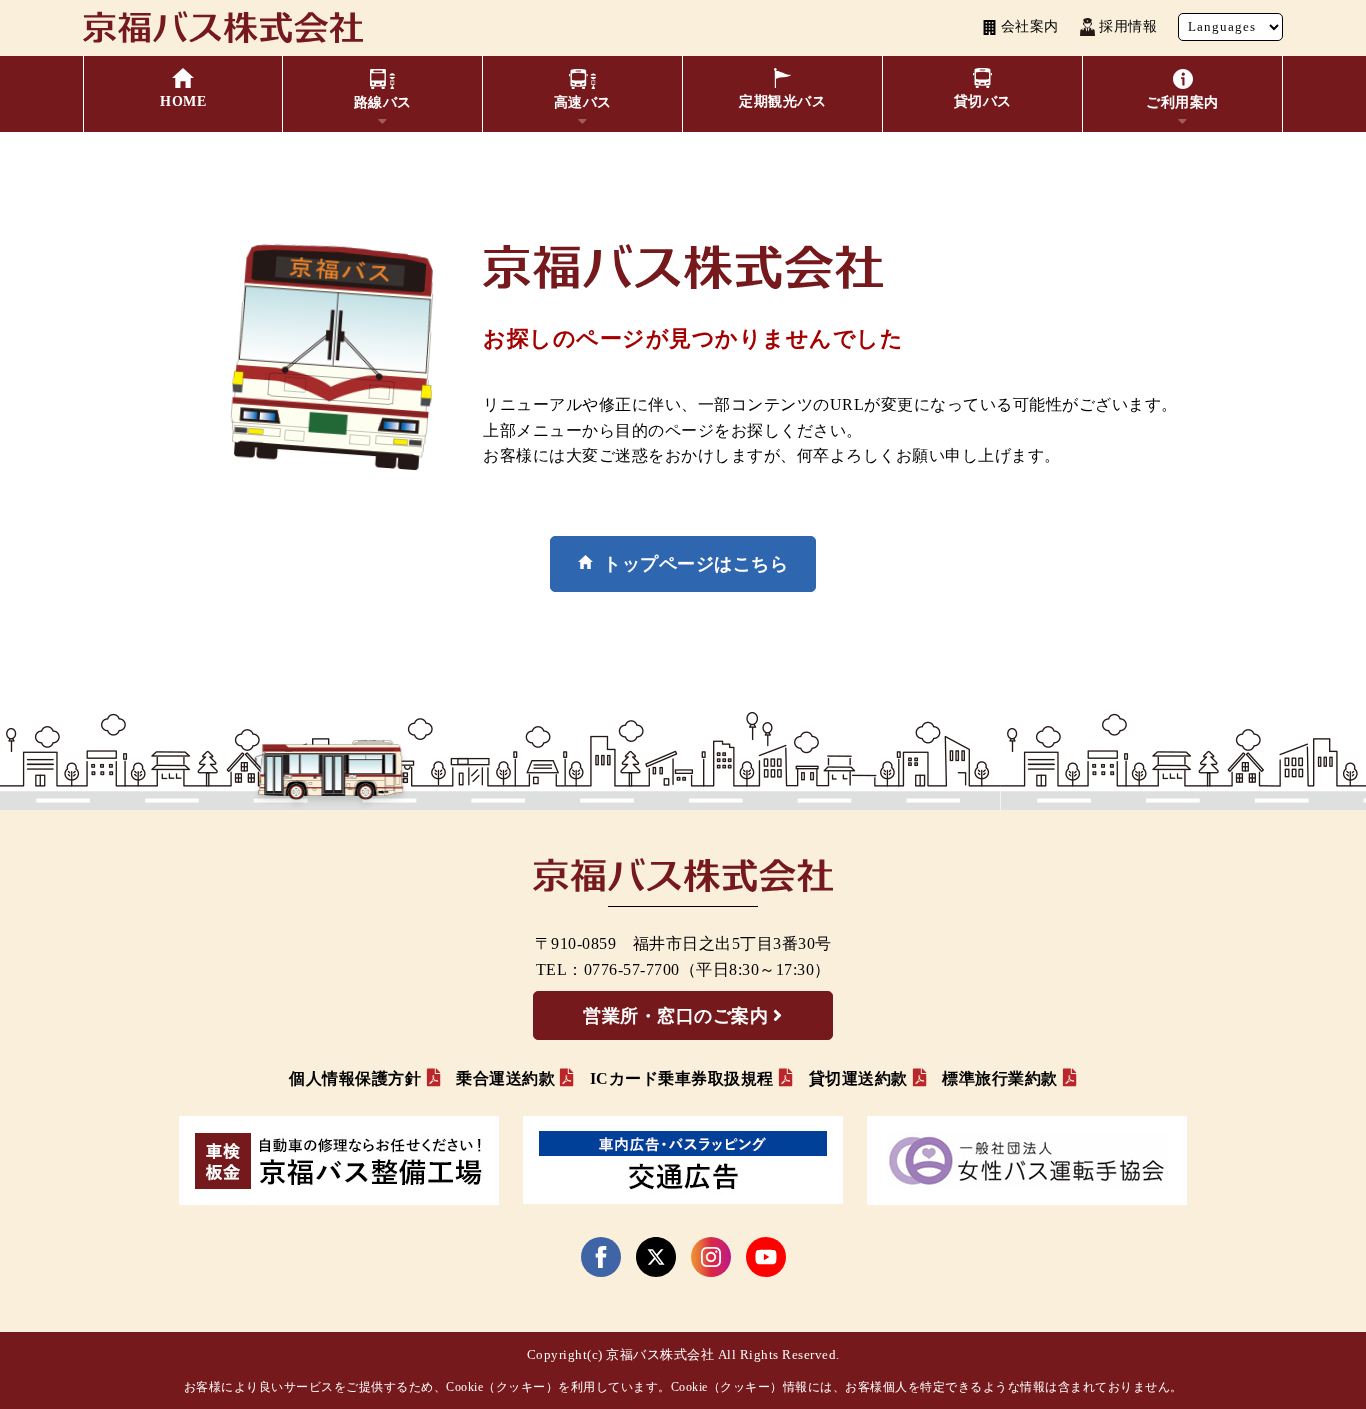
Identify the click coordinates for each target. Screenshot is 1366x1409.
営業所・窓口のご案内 (675, 1016)
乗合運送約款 (505, 1078)
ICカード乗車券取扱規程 (682, 1078)
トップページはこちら (695, 564)
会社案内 (1030, 26)
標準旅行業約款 (1000, 1078)
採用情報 (1128, 26)
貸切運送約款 (858, 1078)
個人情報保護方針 (355, 1078)
